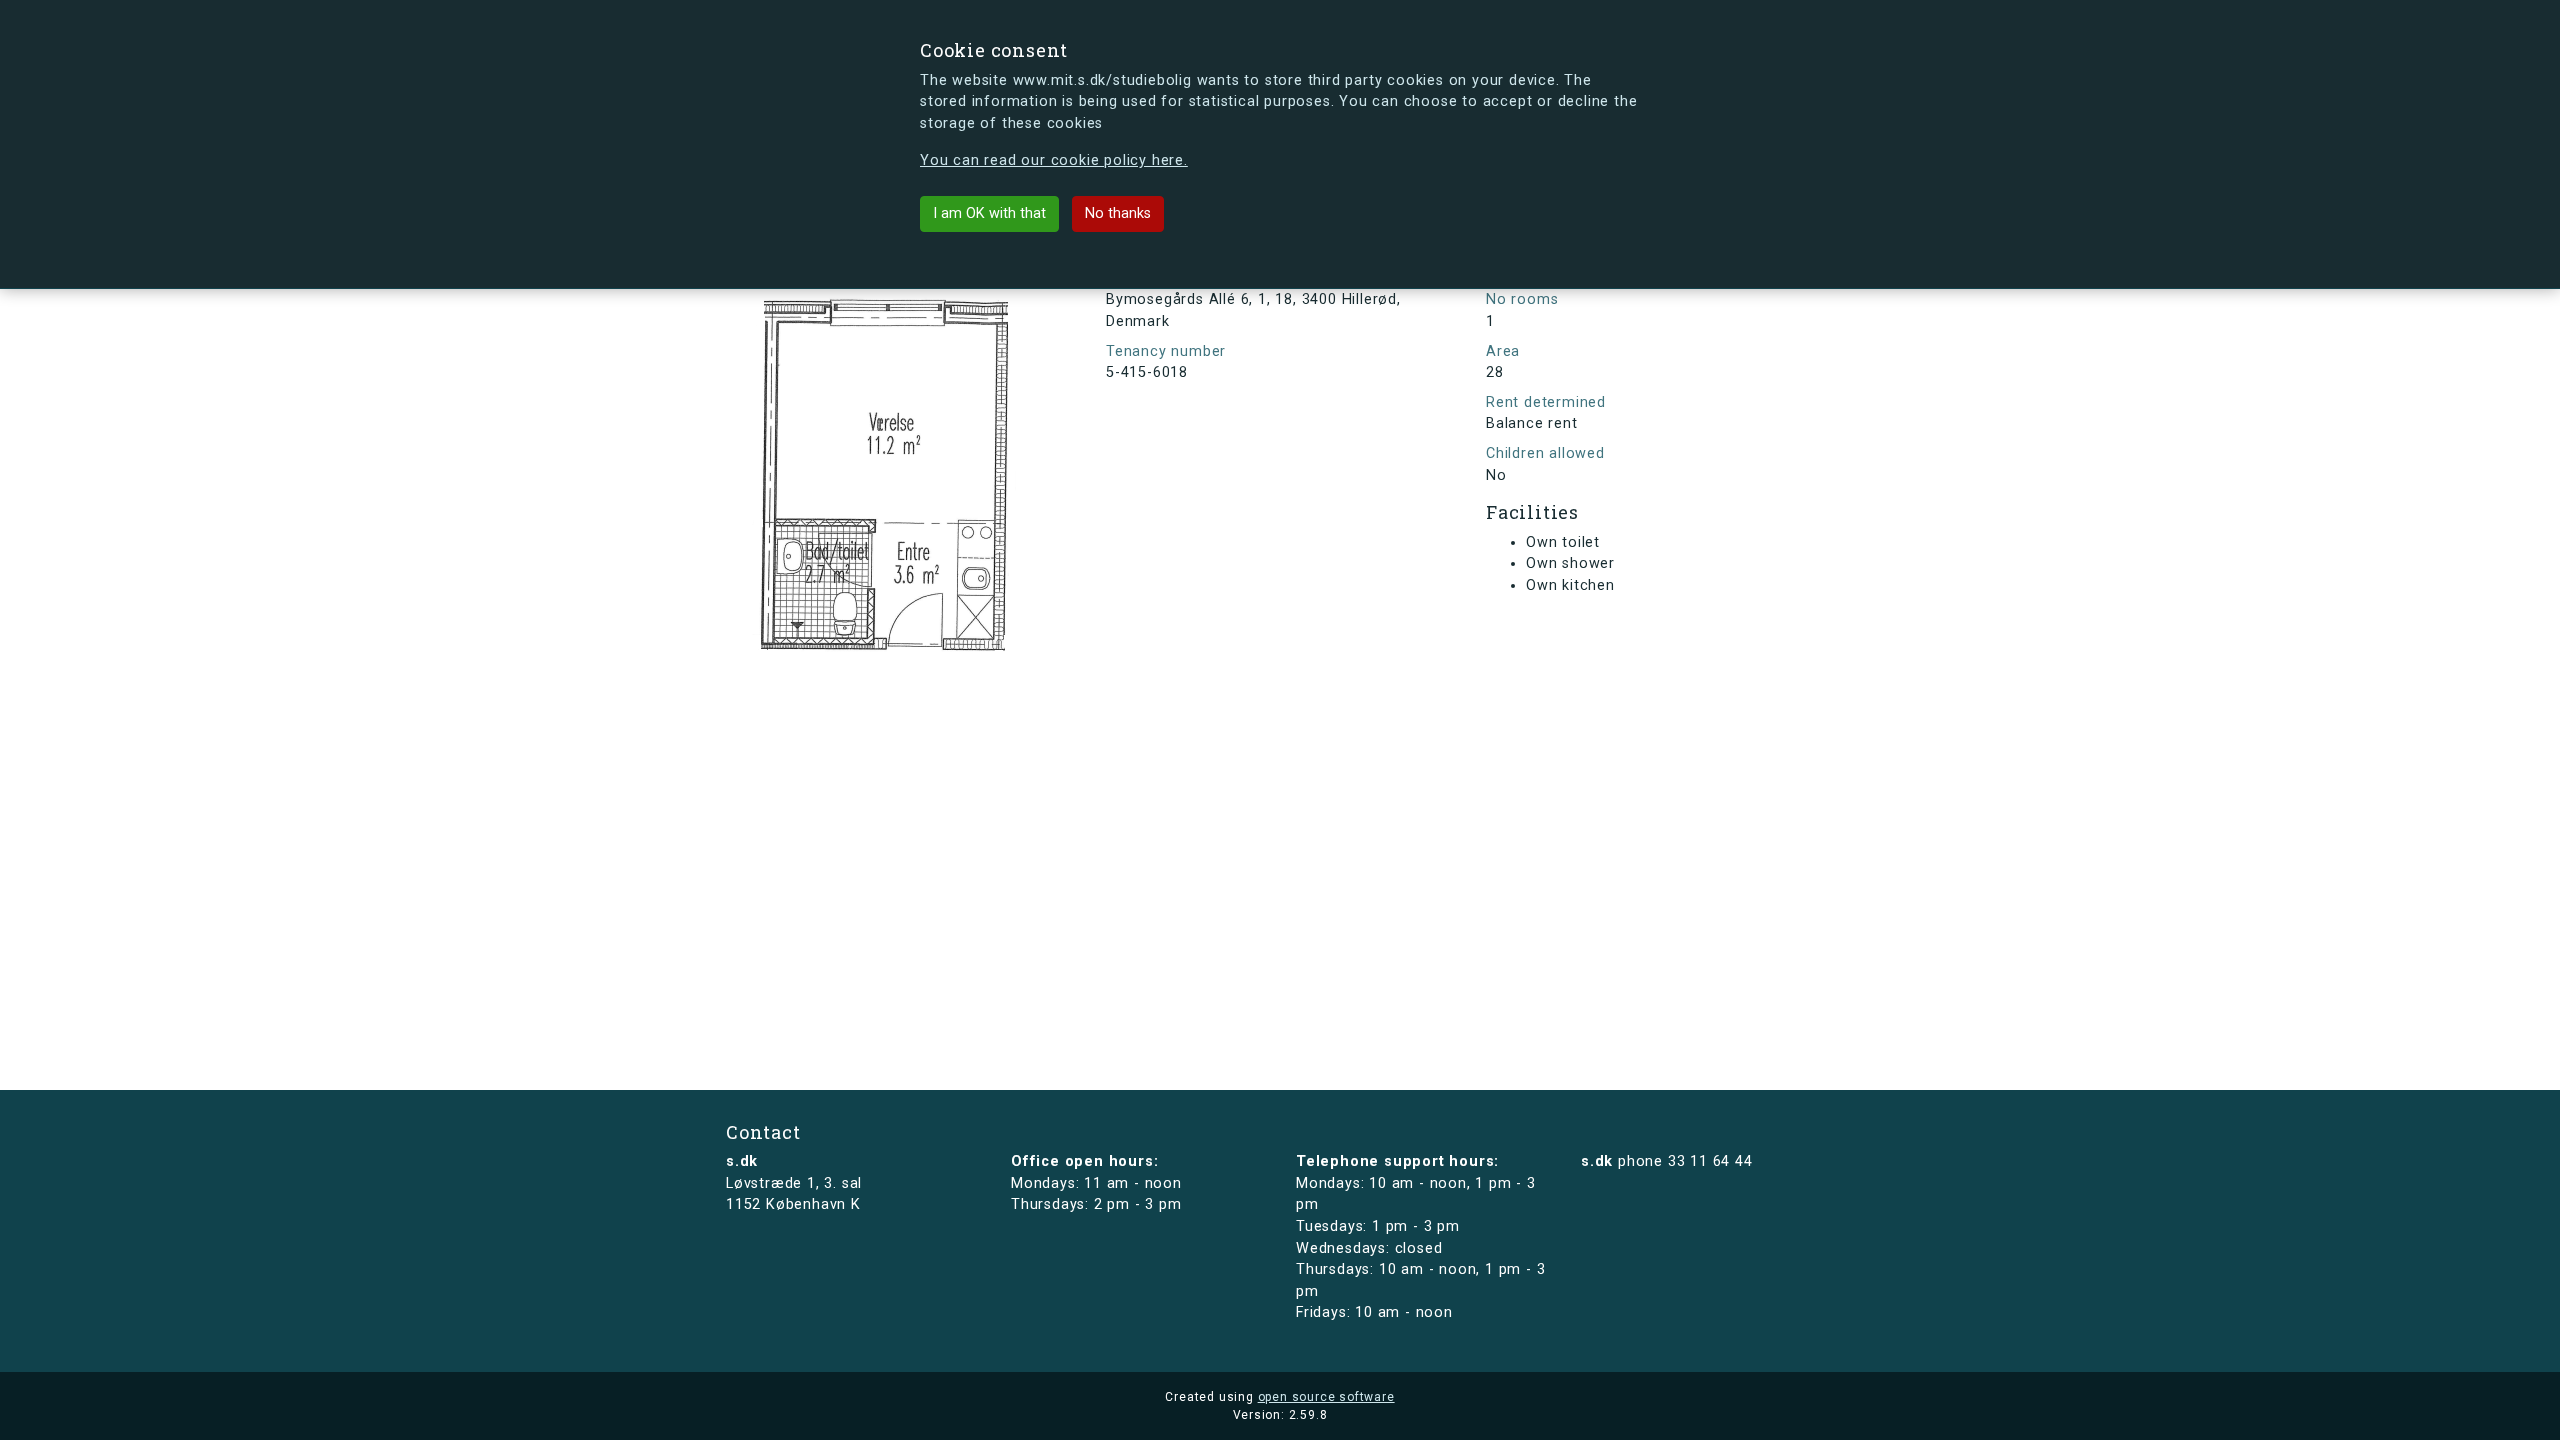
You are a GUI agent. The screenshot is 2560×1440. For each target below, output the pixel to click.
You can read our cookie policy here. (1054, 160)
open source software (1326, 1397)
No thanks (1118, 213)
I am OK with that (989, 213)
